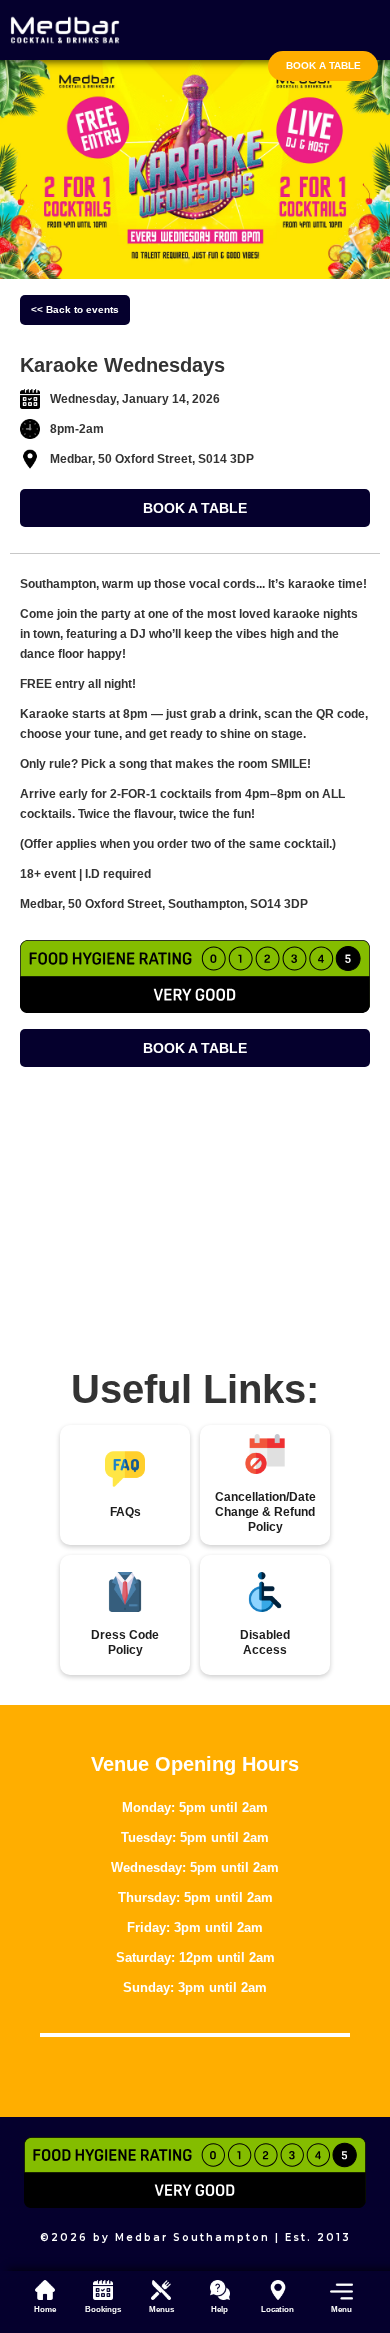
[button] (336, 2296)
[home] (65, 30)
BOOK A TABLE (195, 508)
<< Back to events (75, 309)
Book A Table (323, 65)
